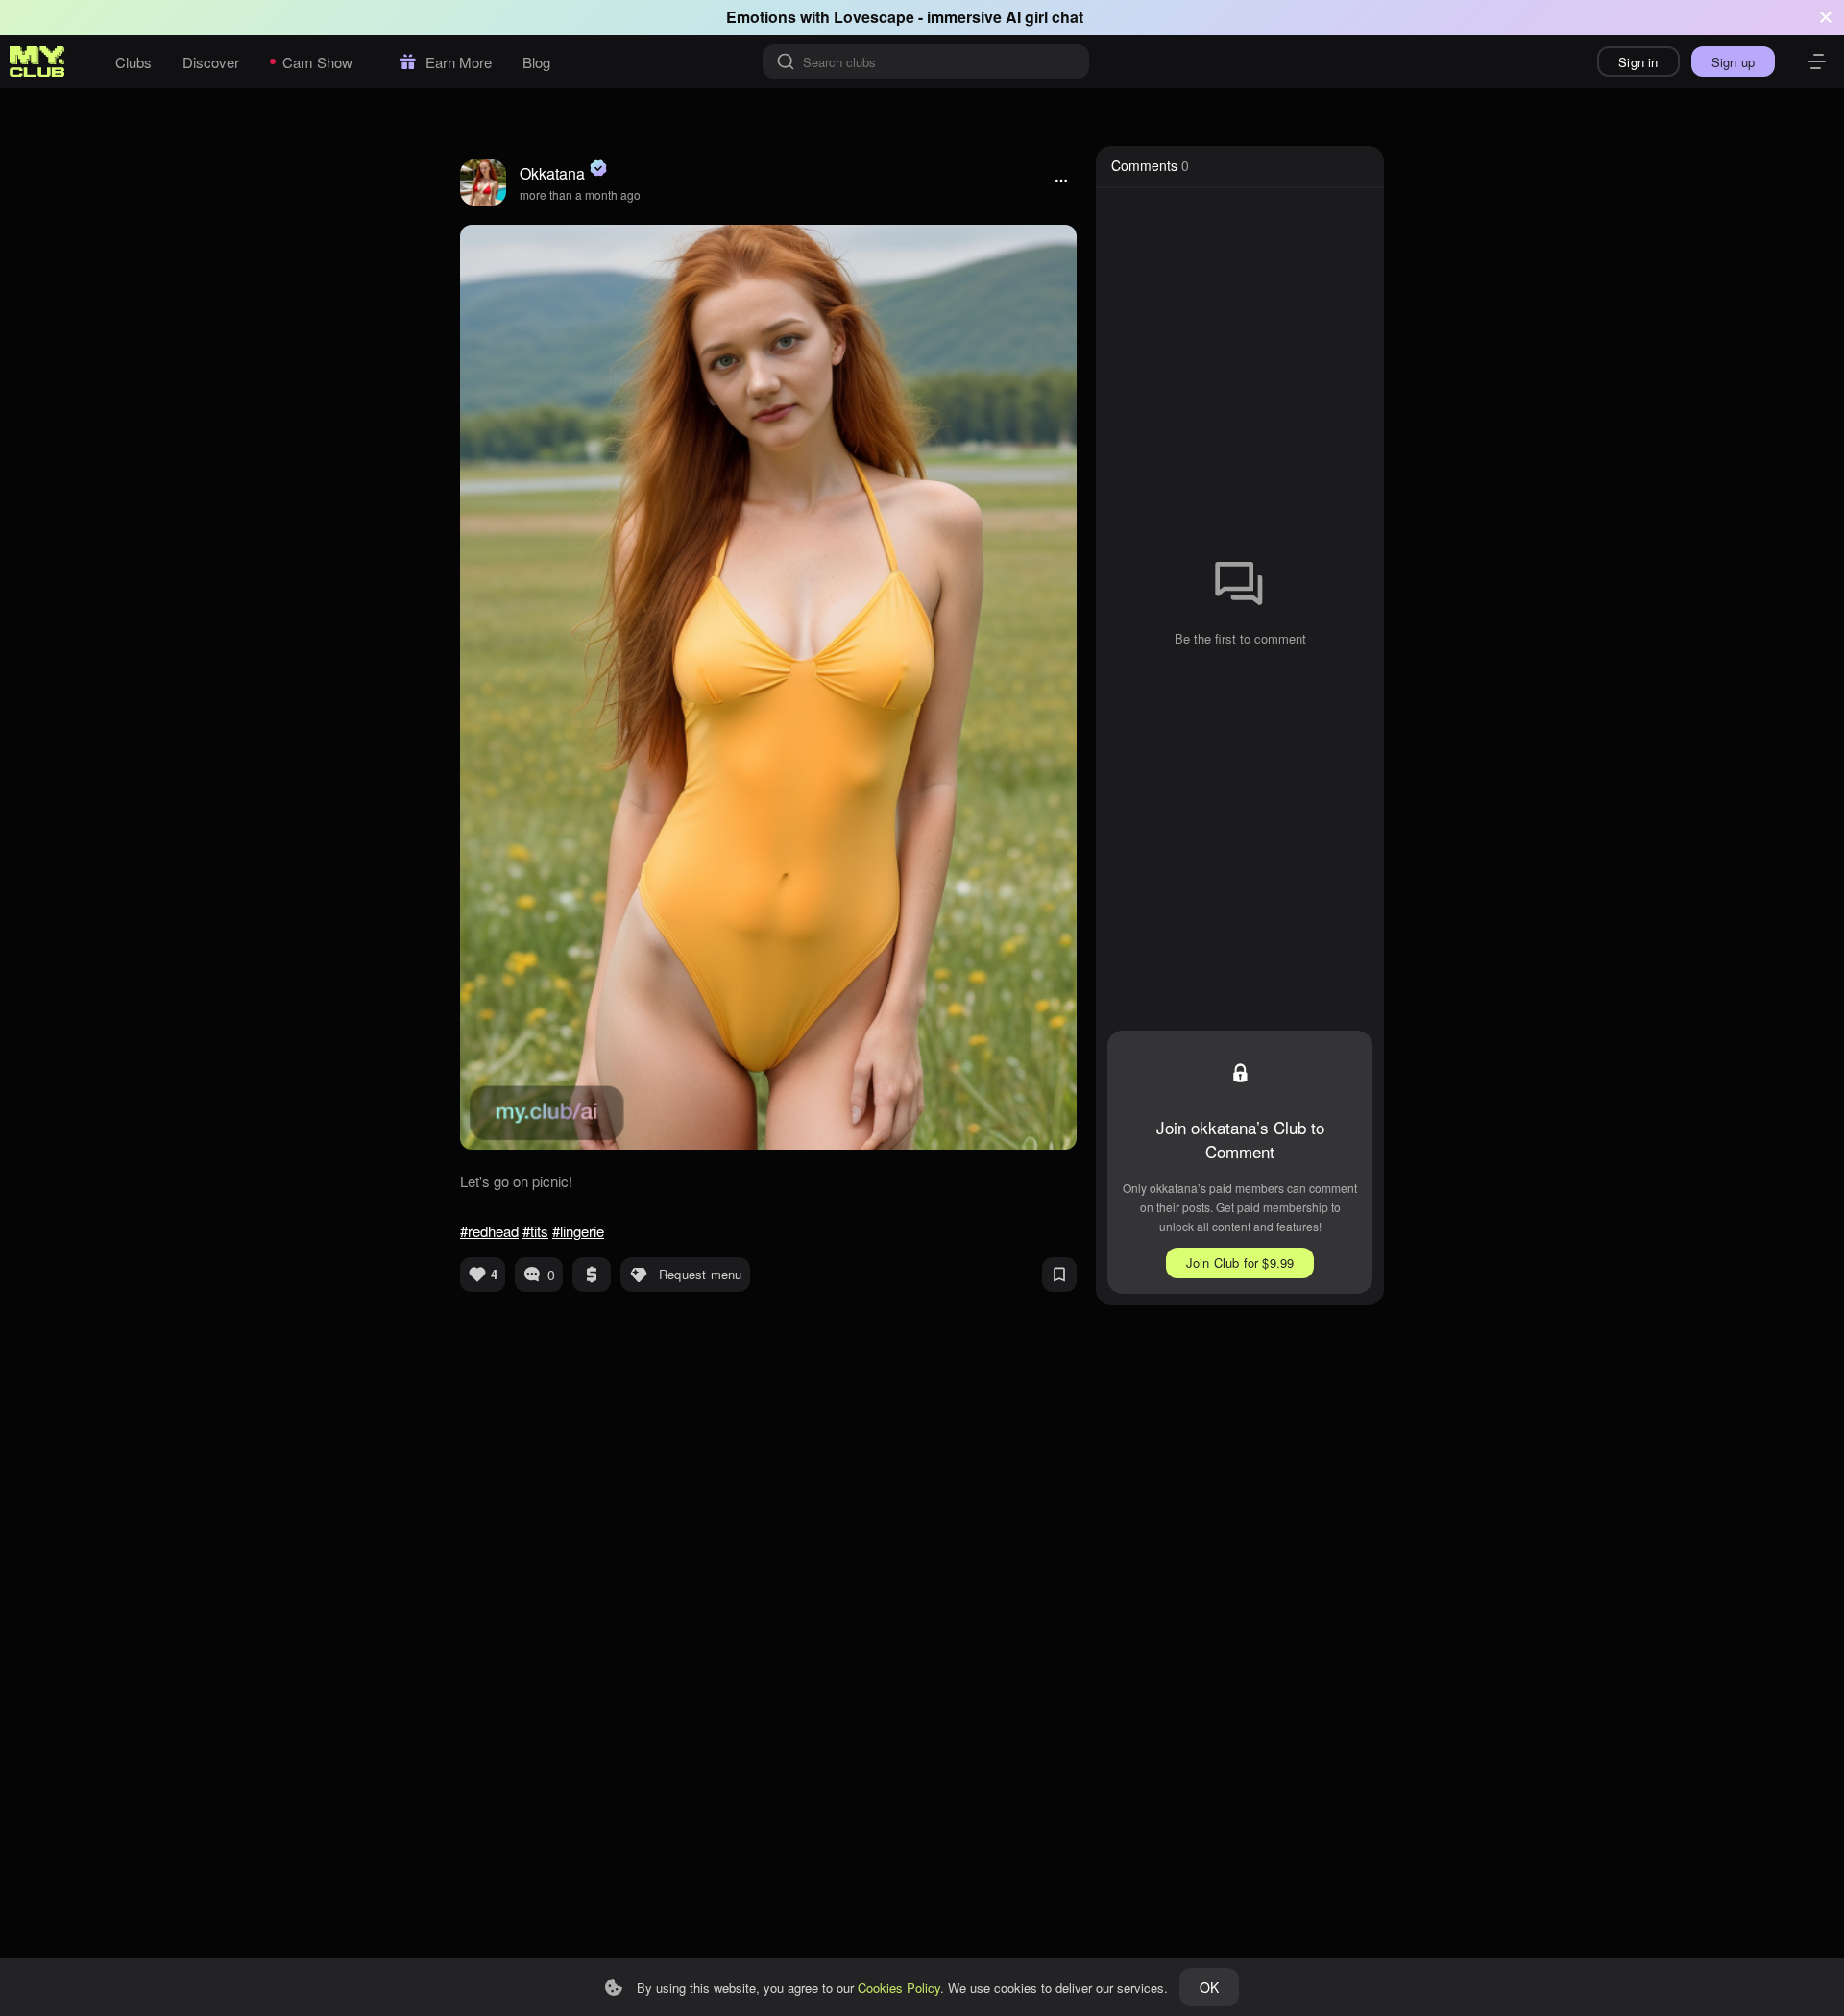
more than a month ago (580, 194)
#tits (535, 1231)
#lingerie (578, 1231)
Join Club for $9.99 (1240, 1263)
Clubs (133, 62)
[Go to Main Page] (37, 61)
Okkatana (552, 173)
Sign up (1733, 62)
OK (1209, 1987)
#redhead (489, 1231)
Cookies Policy (899, 1988)
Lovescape (874, 17)
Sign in (1638, 62)
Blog (536, 62)
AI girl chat (1044, 17)
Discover (211, 62)
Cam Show (317, 62)
